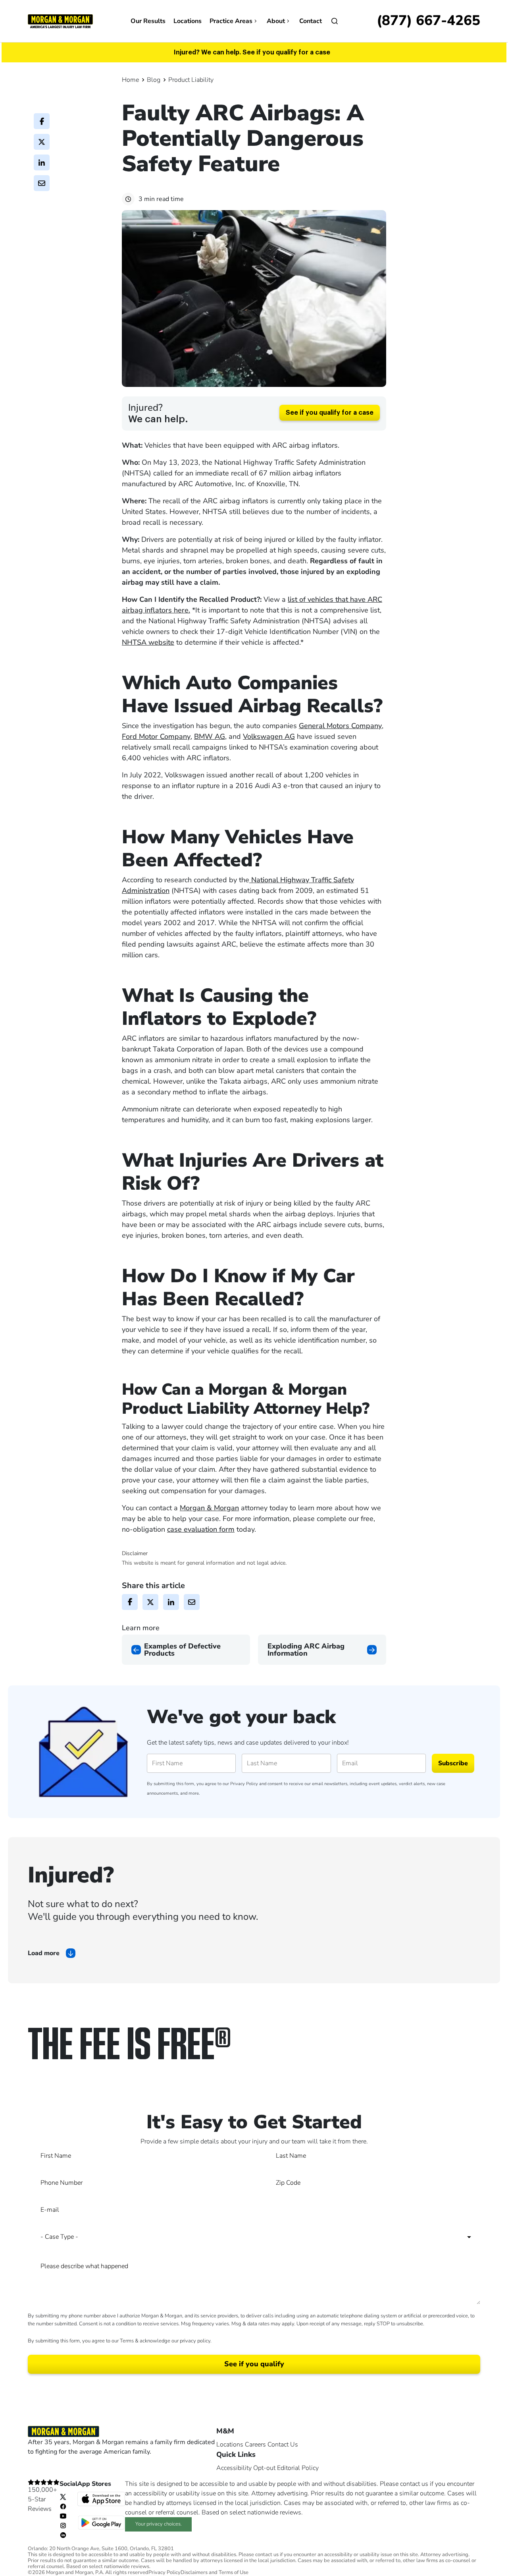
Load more (44, 1953)
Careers (255, 2445)
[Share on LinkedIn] (42, 162)
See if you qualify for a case (330, 413)
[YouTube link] (63, 2516)
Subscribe (453, 1763)
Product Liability (191, 80)
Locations (188, 21)
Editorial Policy (298, 2468)
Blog (154, 80)
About (276, 21)
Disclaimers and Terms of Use (215, 2573)
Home (130, 80)
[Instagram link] (63, 2525)
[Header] (60, 21)
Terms (127, 2341)
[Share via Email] (42, 183)
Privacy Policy (244, 1784)
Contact (311, 21)
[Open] (335, 21)
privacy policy (195, 2341)
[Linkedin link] (63, 2535)
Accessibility (234, 2468)
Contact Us (283, 2445)
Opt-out (264, 2468)
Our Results (148, 21)
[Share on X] (42, 142)
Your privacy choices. (159, 2524)
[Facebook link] (63, 2506)
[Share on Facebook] (42, 121)
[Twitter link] (63, 2497)
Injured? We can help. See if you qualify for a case (252, 52)
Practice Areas (231, 21)
